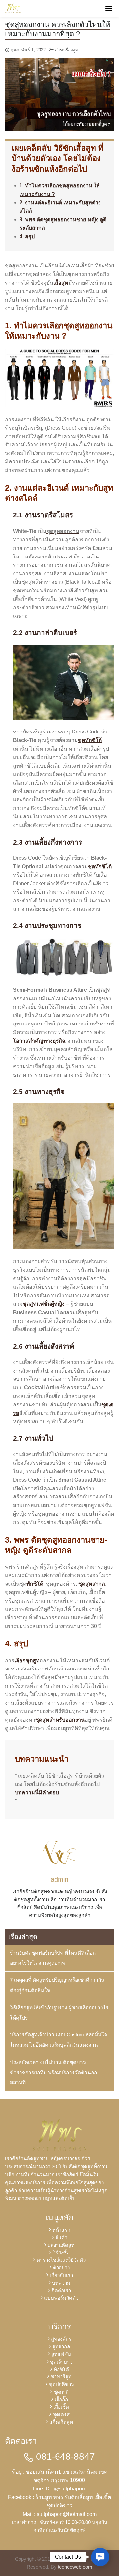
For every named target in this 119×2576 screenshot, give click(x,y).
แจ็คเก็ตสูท (61, 2422)
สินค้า (61, 2237)
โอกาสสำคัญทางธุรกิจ (39, 1041)
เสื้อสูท (61, 283)
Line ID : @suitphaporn (60, 2489)
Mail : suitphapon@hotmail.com (60, 2514)
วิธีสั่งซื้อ (61, 2253)
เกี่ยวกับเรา (61, 2275)
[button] (100, 2557)
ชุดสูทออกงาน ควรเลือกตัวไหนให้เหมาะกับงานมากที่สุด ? (58, 29)
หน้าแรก (61, 2230)
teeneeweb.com (75, 2567)
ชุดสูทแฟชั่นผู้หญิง (44, 1304)
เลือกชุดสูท (27, 1660)
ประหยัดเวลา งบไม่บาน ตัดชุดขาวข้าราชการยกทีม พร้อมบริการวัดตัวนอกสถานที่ (53, 2072)
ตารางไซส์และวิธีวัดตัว (61, 2260)
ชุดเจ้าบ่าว (61, 2362)
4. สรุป (27, 236)
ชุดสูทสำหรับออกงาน (60, 1720)
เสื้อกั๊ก (61, 2400)
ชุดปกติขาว (61, 2384)
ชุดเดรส (61, 2414)
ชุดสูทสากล (92, 1584)
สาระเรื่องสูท (67, 50)
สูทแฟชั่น (61, 2354)
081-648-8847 (64, 2457)
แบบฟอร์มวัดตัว (61, 2298)
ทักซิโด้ (35, 1584)
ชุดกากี (61, 2392)
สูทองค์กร (61, 2339)
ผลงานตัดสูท (61, 2245)
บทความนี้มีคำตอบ (37, 1793)
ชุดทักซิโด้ (90, 740)
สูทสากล (61, 2346)
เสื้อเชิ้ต (61, 2407)
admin (59, 1879)
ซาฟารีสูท (61, 2377)
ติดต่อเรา (61, 2290)
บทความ (61, 2283)
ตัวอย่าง (61, 2268)
